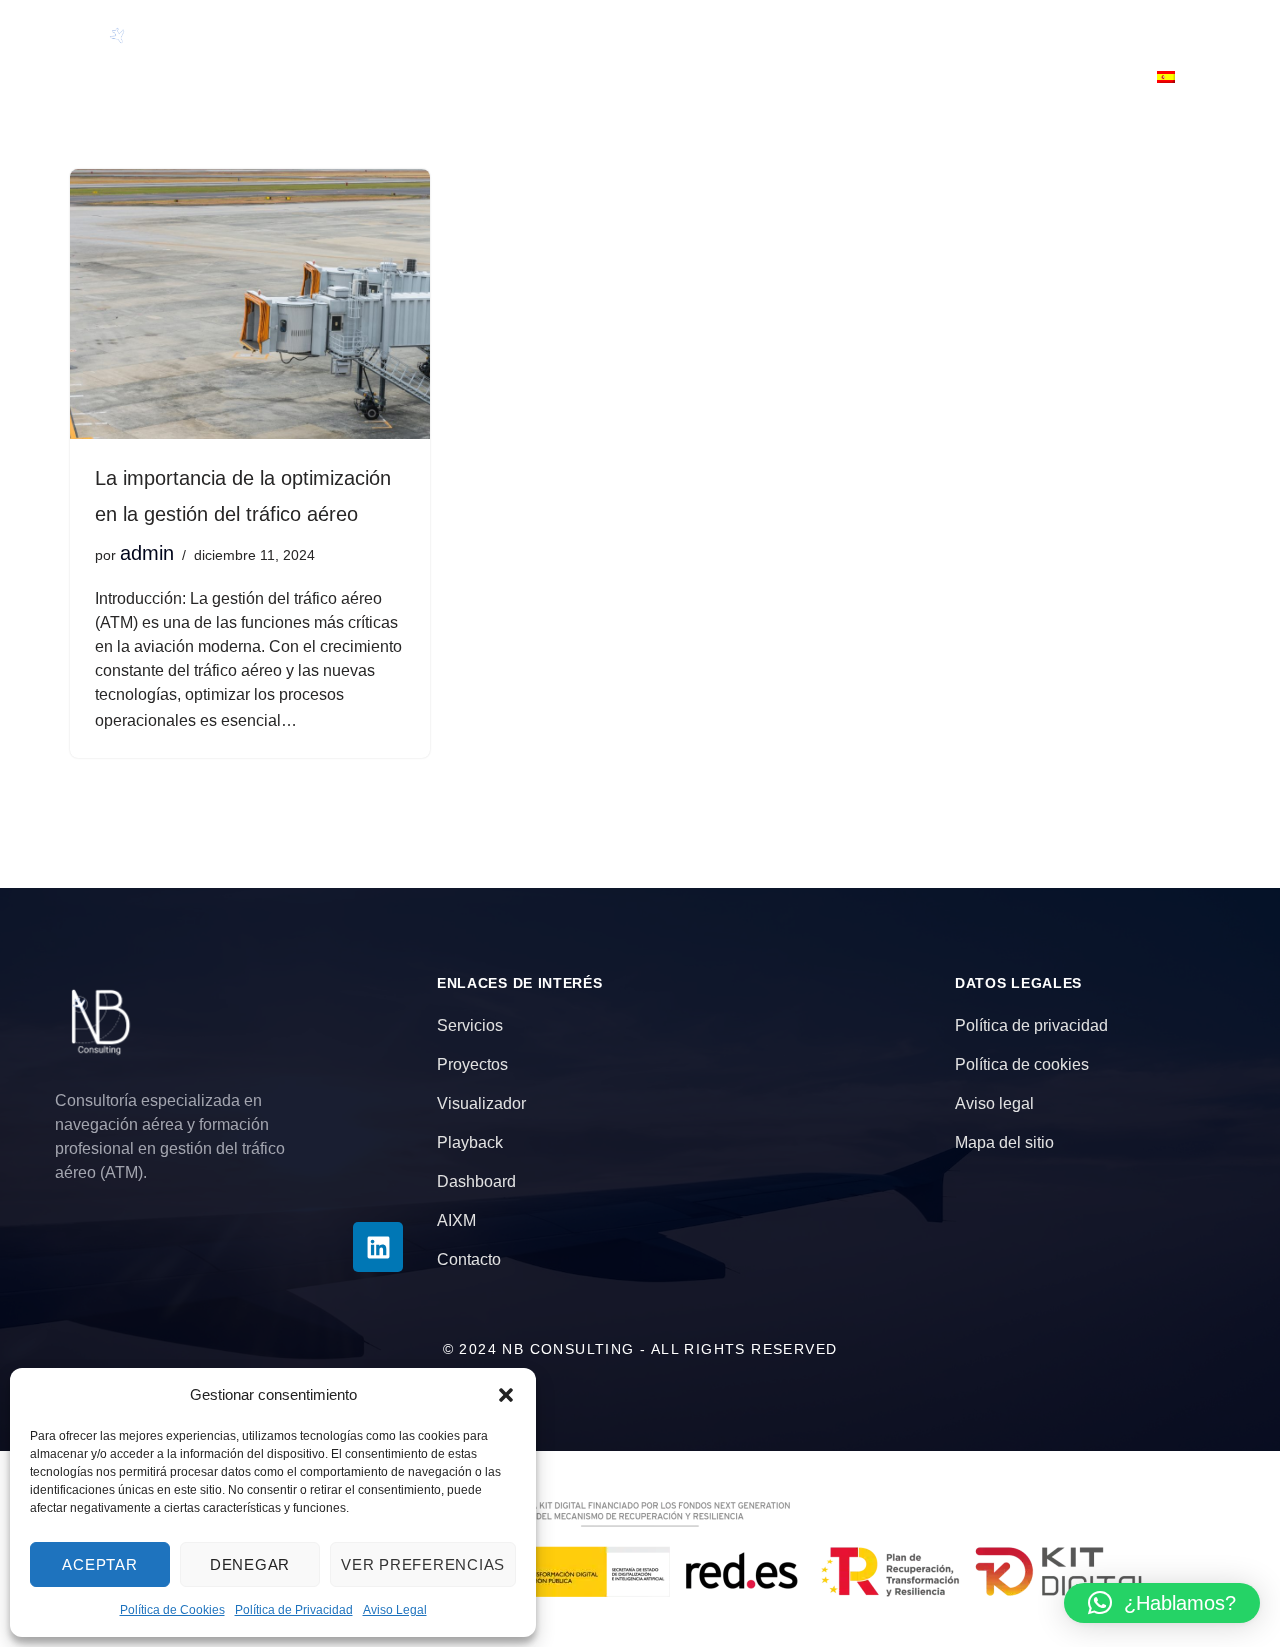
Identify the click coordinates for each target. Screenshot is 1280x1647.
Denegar (250, 1564)
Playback (1009, 31)
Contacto (1057, 77)
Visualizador (858, 31)
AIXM (943, 77)
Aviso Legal (395, 1610)
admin (147, 553)
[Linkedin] (378, 1247)
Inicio (295, 31)
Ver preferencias (423, 1564)
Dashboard (1150, 31)
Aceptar (99, 1564)
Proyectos (700, 31)
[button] (506, 1395)
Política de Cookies (172, 1610)
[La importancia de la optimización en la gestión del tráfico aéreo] (250, 304)
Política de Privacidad (294, 1610)
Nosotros (416, 31)
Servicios (556, 31)
